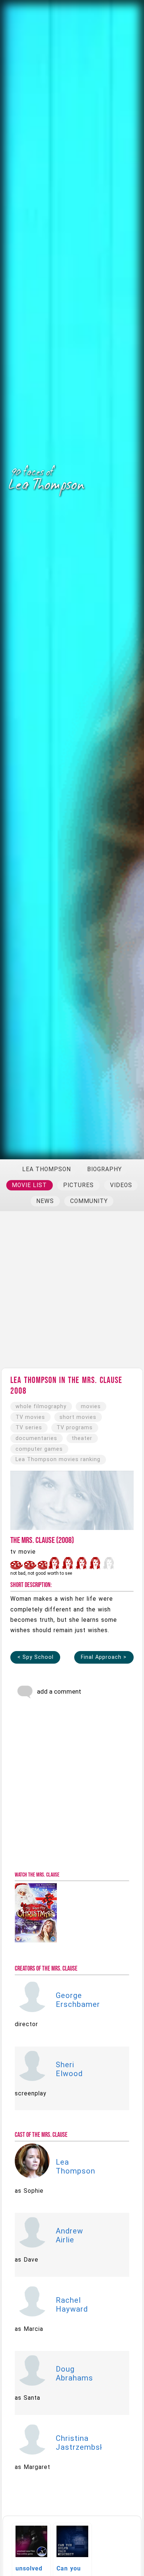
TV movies (30, 1417)
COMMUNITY (89, 1201)
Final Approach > (104, 1657)
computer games (39, 1449)
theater (82, 1438)
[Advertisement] (72, 1293)
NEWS (45, 1201)
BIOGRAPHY (104, 1169)
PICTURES (78, 1185)
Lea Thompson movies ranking (58, 1459)
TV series (29, 1428)
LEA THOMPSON (47, 1169)
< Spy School (35, 1657)
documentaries (36, 1438)
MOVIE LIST (29, 1185)
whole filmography (41, 1406)
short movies (78, 1417)
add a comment (58, 1691)
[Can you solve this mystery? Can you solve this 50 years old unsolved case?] (73, 2526)
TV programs (75, 1428)
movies (91, 1406)
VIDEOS (121, 1185)
